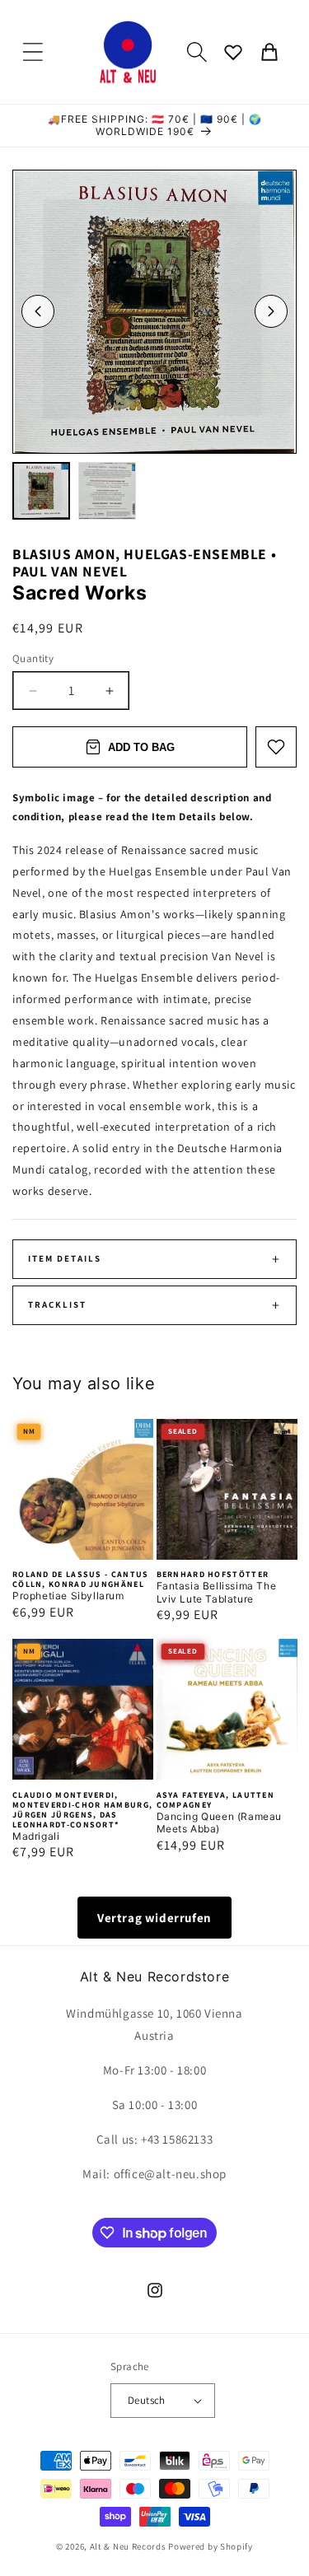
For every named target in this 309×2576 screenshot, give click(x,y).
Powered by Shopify (211, 2546)
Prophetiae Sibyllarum (68, 1596)
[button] (33, 52)
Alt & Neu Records (128, 2546)
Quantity (33, 658)
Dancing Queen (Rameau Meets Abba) (220, 1823)
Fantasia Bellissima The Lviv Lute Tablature (217, 1592)
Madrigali (36, 1836)
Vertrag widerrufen (154, 1918)
